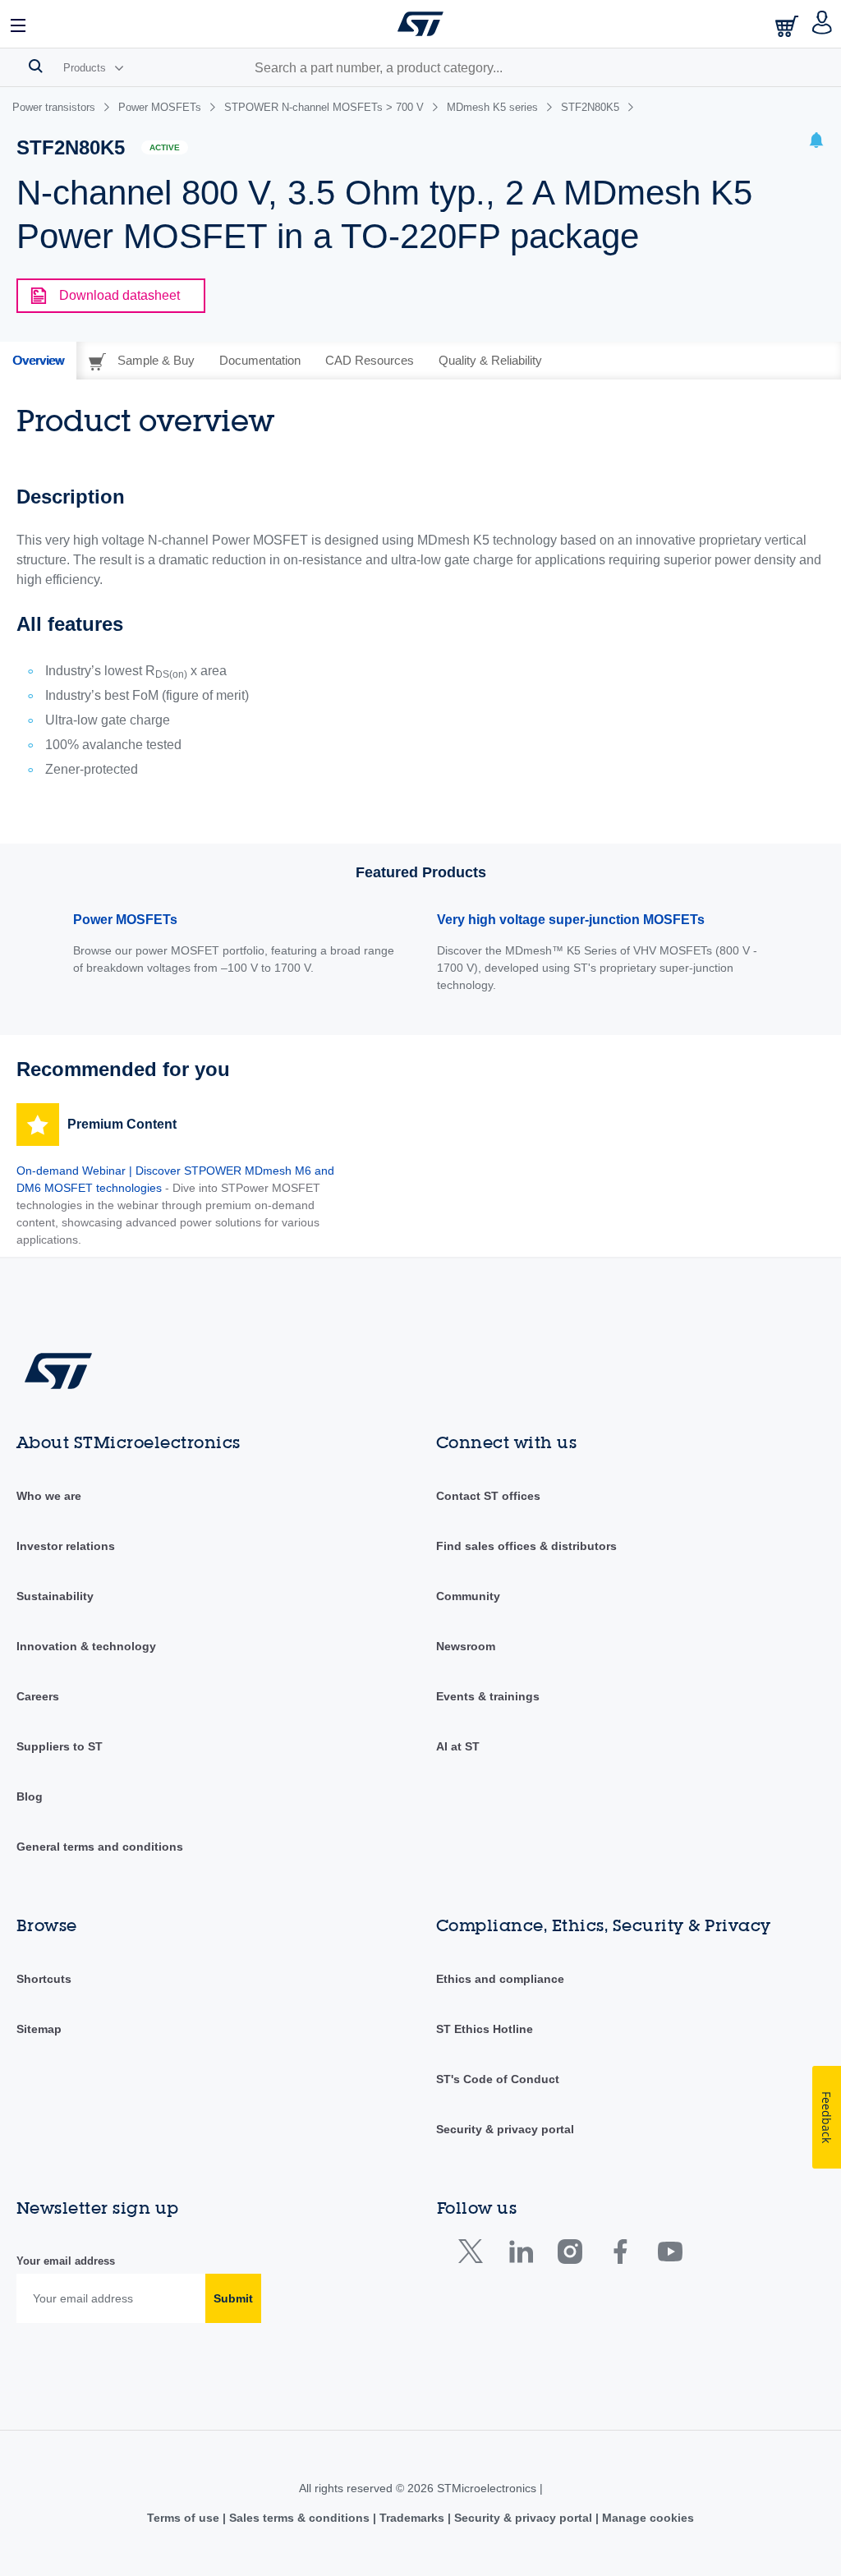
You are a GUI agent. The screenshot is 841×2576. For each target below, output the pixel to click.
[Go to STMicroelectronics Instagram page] (570, 2255)
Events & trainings (488, 1696)
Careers (38, 1696)
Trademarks (412, 2518)
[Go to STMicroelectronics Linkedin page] (520, 2255)
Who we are (49, 1496)
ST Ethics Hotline (485, 2029)
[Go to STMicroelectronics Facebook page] (620, 2255)
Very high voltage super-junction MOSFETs (571, 920)
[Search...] (36, 66)
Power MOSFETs (125, 920)
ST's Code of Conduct (498, 2079)
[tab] (38, 361)
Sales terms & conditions (299, 2518)
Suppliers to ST (60, 1746)
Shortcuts (44, 1979)
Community (468, 1596)
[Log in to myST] (823, 24)
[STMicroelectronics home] (420, 24)
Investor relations (66, 1546)
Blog (30, 1796)
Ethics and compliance (500, 1979)
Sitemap (39, 2029)
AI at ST (458, 1746)
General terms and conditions (100, 1847)
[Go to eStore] (788, 26)
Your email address (66, 2261)
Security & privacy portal (505, 2129)
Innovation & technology (86, 1646)
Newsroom (466, 1646)
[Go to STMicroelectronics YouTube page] (670, 2255)
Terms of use (185, 2518)
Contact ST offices (488, 1496)
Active (165, 147)
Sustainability (55, 1596)
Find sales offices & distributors (526, 1546)
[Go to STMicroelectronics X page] (474, 2255)
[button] (19, 24)
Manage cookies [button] (646, 2518)
